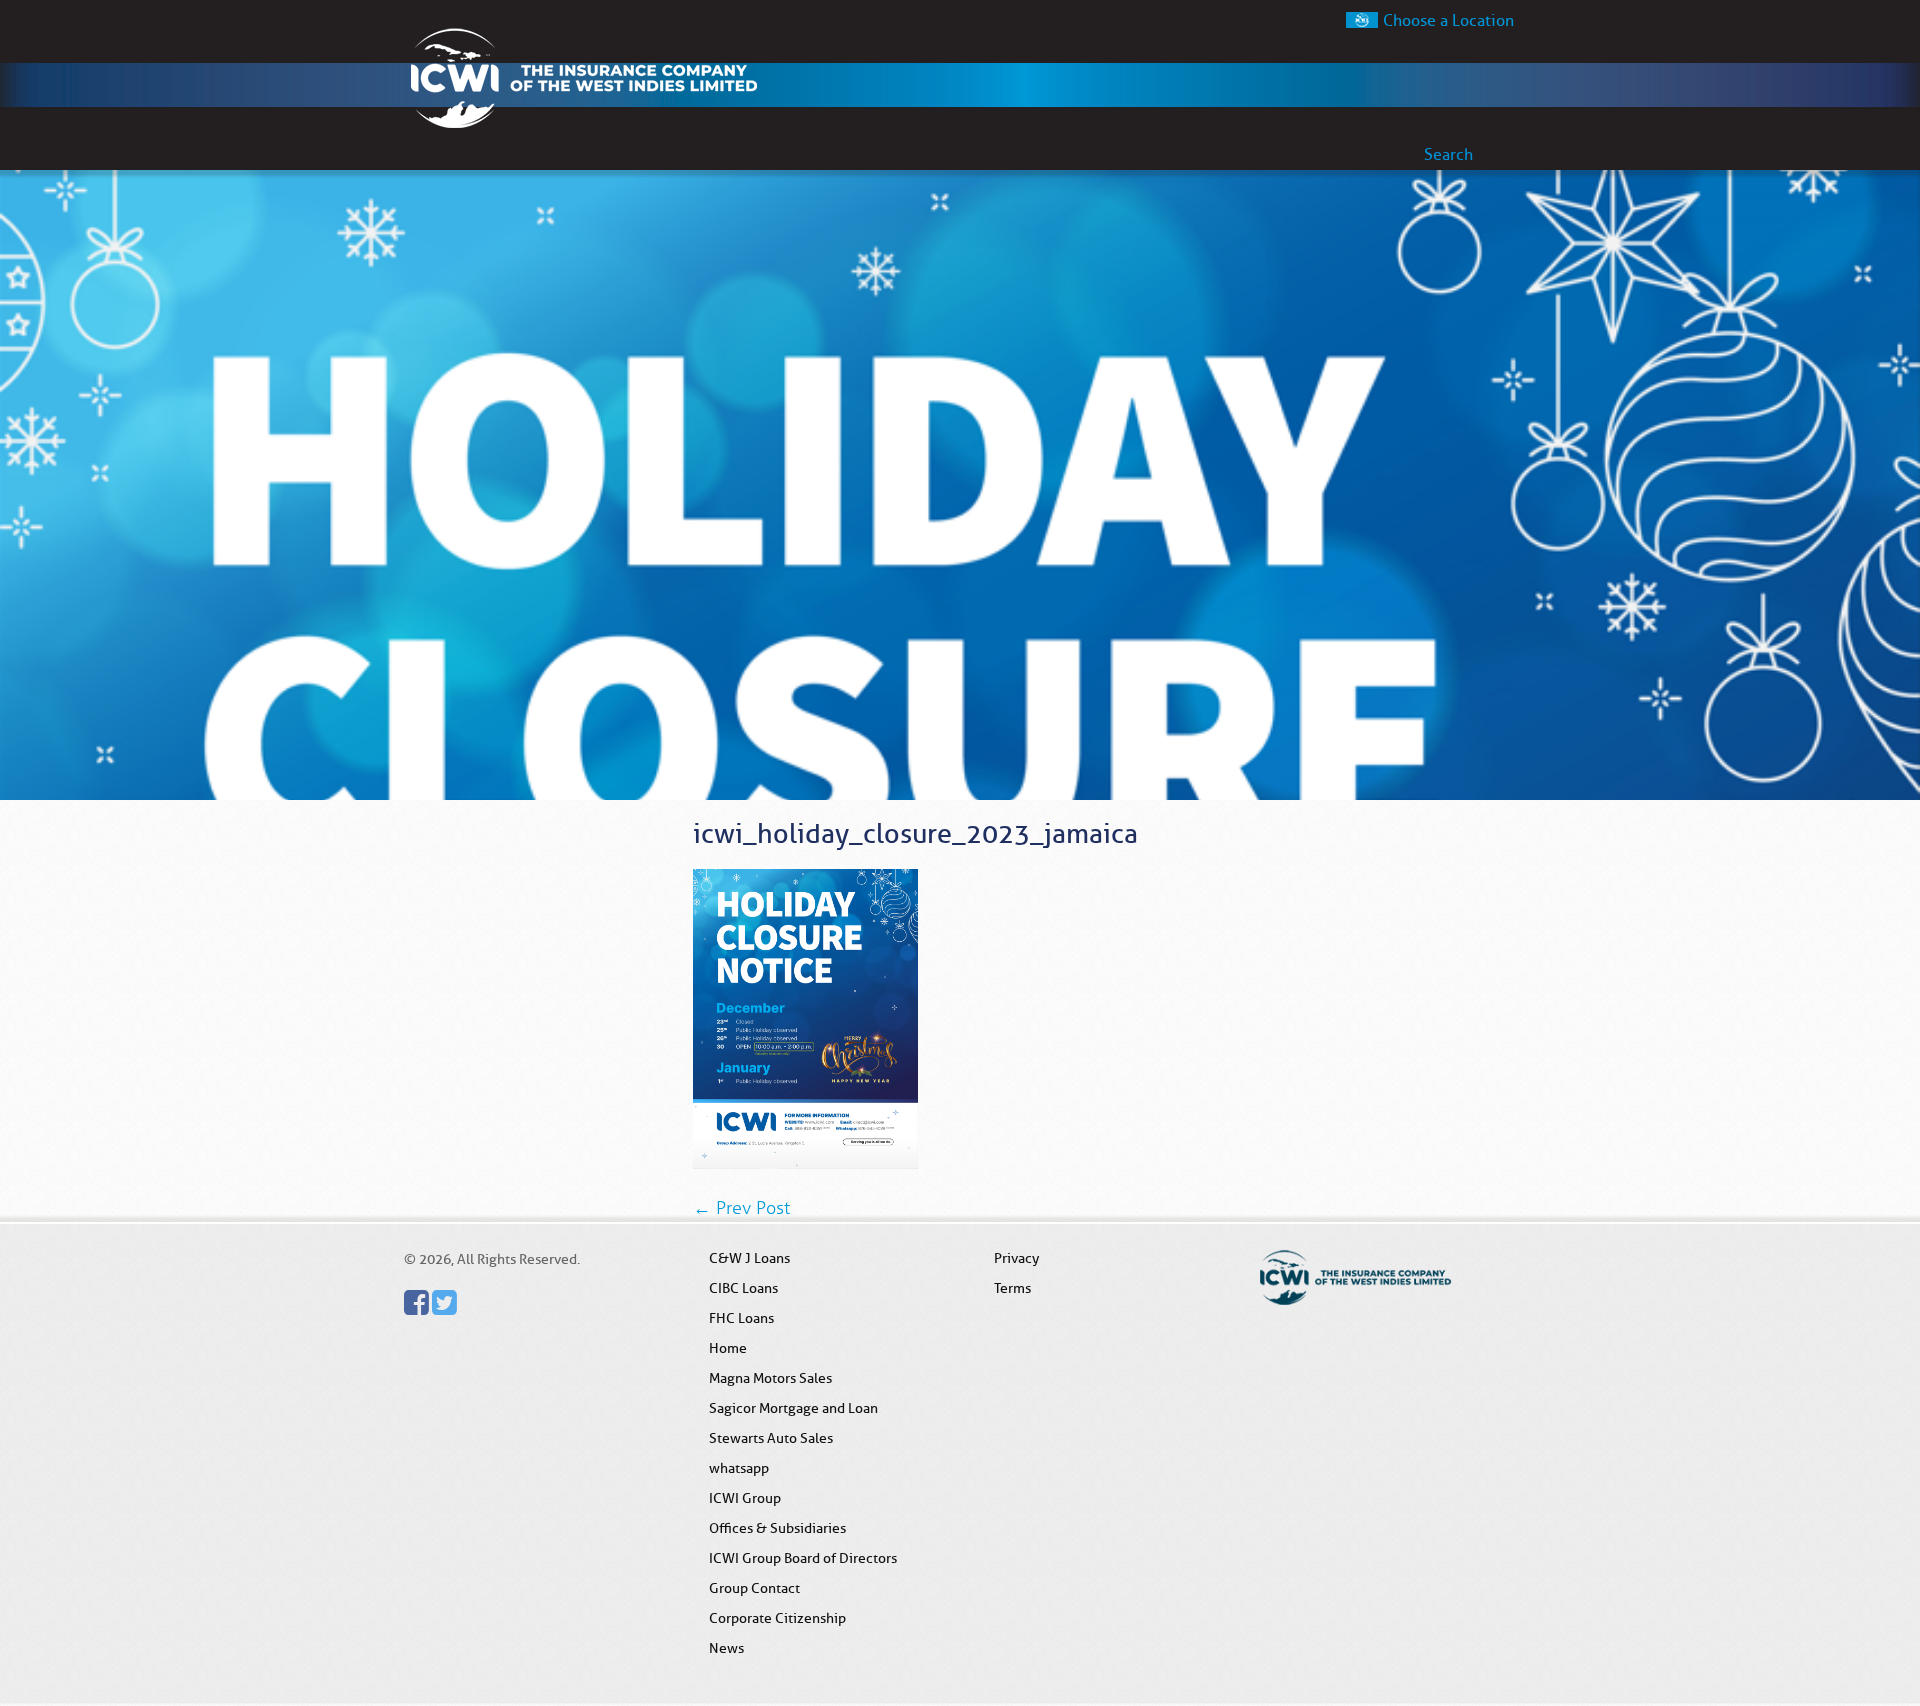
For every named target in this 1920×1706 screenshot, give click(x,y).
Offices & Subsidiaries (777, 1528)
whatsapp (739, 1468)
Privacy (1016, 1258)
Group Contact (754, 1588)
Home (728, 1348)
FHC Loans (741, 1318)
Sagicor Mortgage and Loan (793, 1408)
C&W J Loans (749, 1258)
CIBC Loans (743, 1288)
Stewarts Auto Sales (771, 1438)
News (726, 1648)
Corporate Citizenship (777, 1618)
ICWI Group (745, 1498)
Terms (1012, 1288)
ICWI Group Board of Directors (803, 1558)
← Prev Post (741, 1208)
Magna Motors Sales (770, 1378)
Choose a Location (1448, 21)
